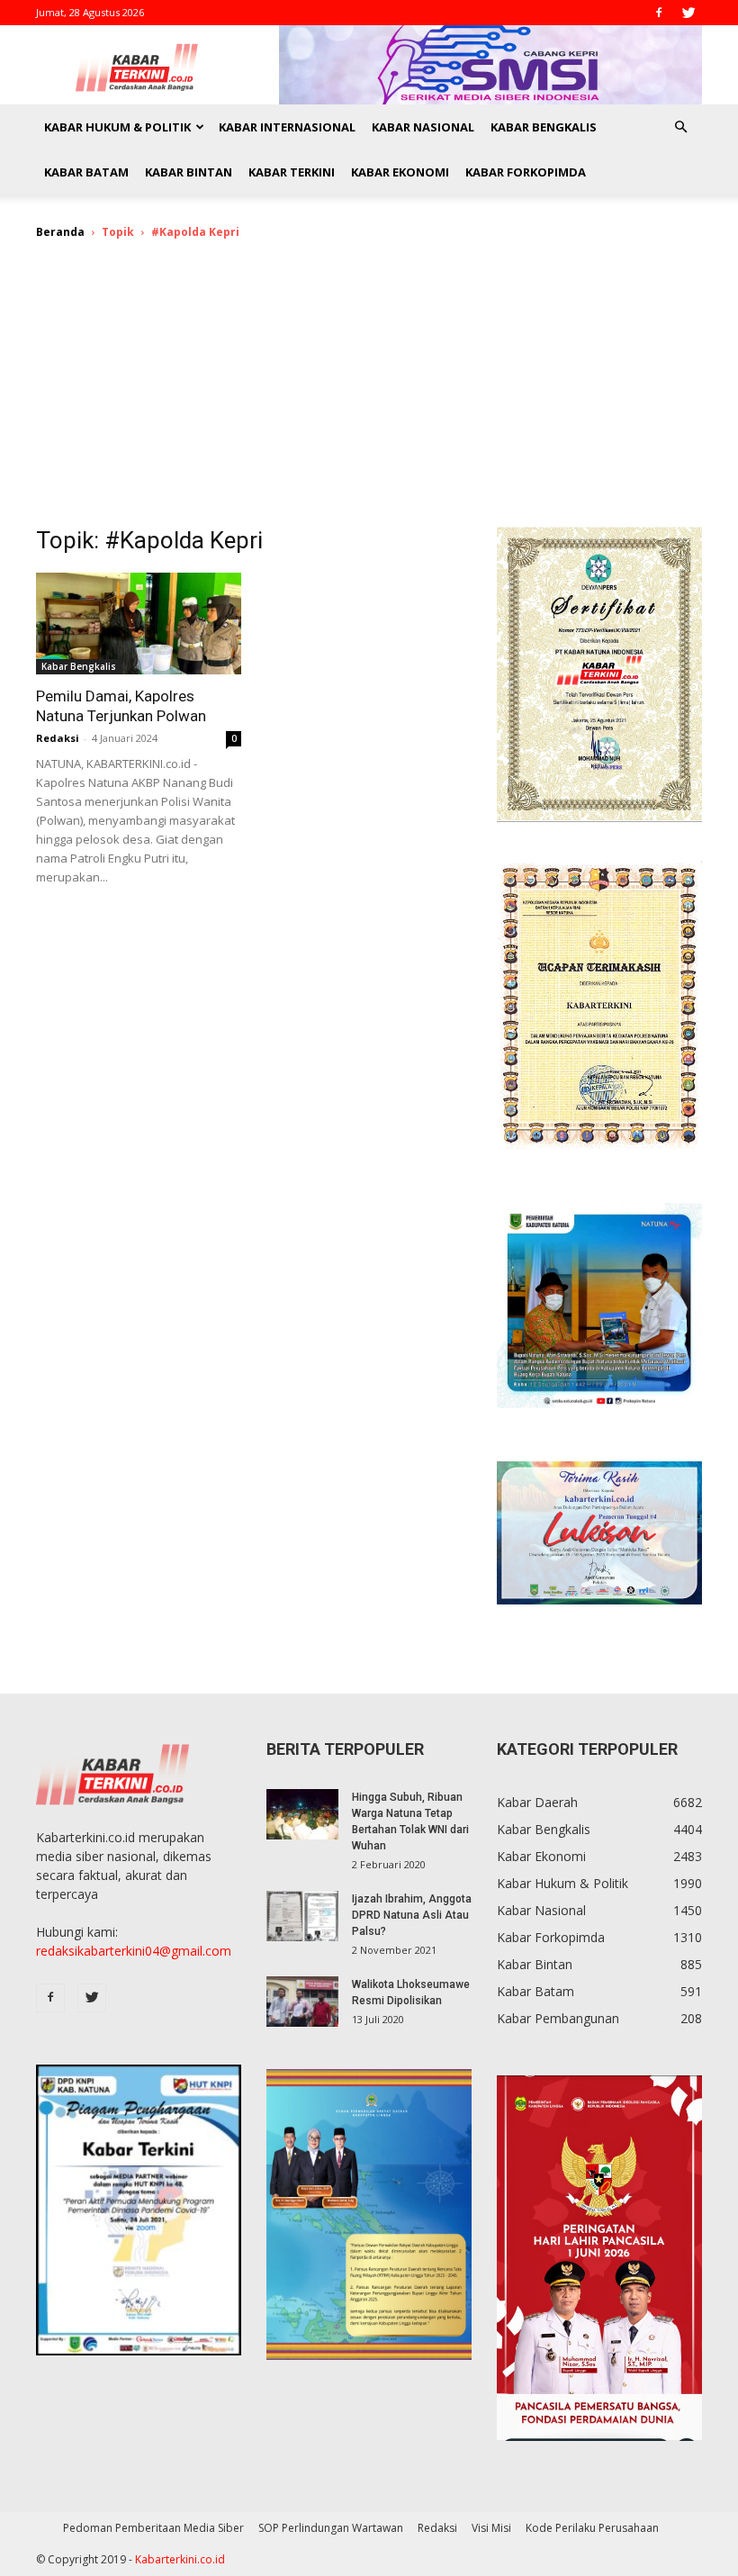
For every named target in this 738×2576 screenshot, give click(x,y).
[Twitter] (688, 13)
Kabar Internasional (287, 127)
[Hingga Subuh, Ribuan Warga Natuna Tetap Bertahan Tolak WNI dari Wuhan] (302, 1814)
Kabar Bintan (189, 172)
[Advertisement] (369, 392)
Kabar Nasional (423, 127)
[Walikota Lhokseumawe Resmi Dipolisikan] (302, 2002)
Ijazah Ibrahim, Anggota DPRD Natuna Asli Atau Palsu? (412, 1915)
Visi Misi (491, 2528)
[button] (680, 127)
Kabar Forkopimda (526, 172)
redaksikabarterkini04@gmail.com (134, 1951)
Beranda (60, 232)
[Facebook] (659, 13)
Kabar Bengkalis (544, 127)
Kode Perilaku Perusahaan (592, 2528)
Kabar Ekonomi (400, 172)
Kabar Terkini (292, 172)
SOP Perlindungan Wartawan (331, 2528)
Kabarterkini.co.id (180, 2559)
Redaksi (58, 738)
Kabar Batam (86, 172)
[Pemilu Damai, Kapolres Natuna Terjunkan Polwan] (139, 624)
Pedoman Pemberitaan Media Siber (153, 2528)
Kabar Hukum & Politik (117, 127)
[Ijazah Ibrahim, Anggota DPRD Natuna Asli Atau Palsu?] (302, 1916)
